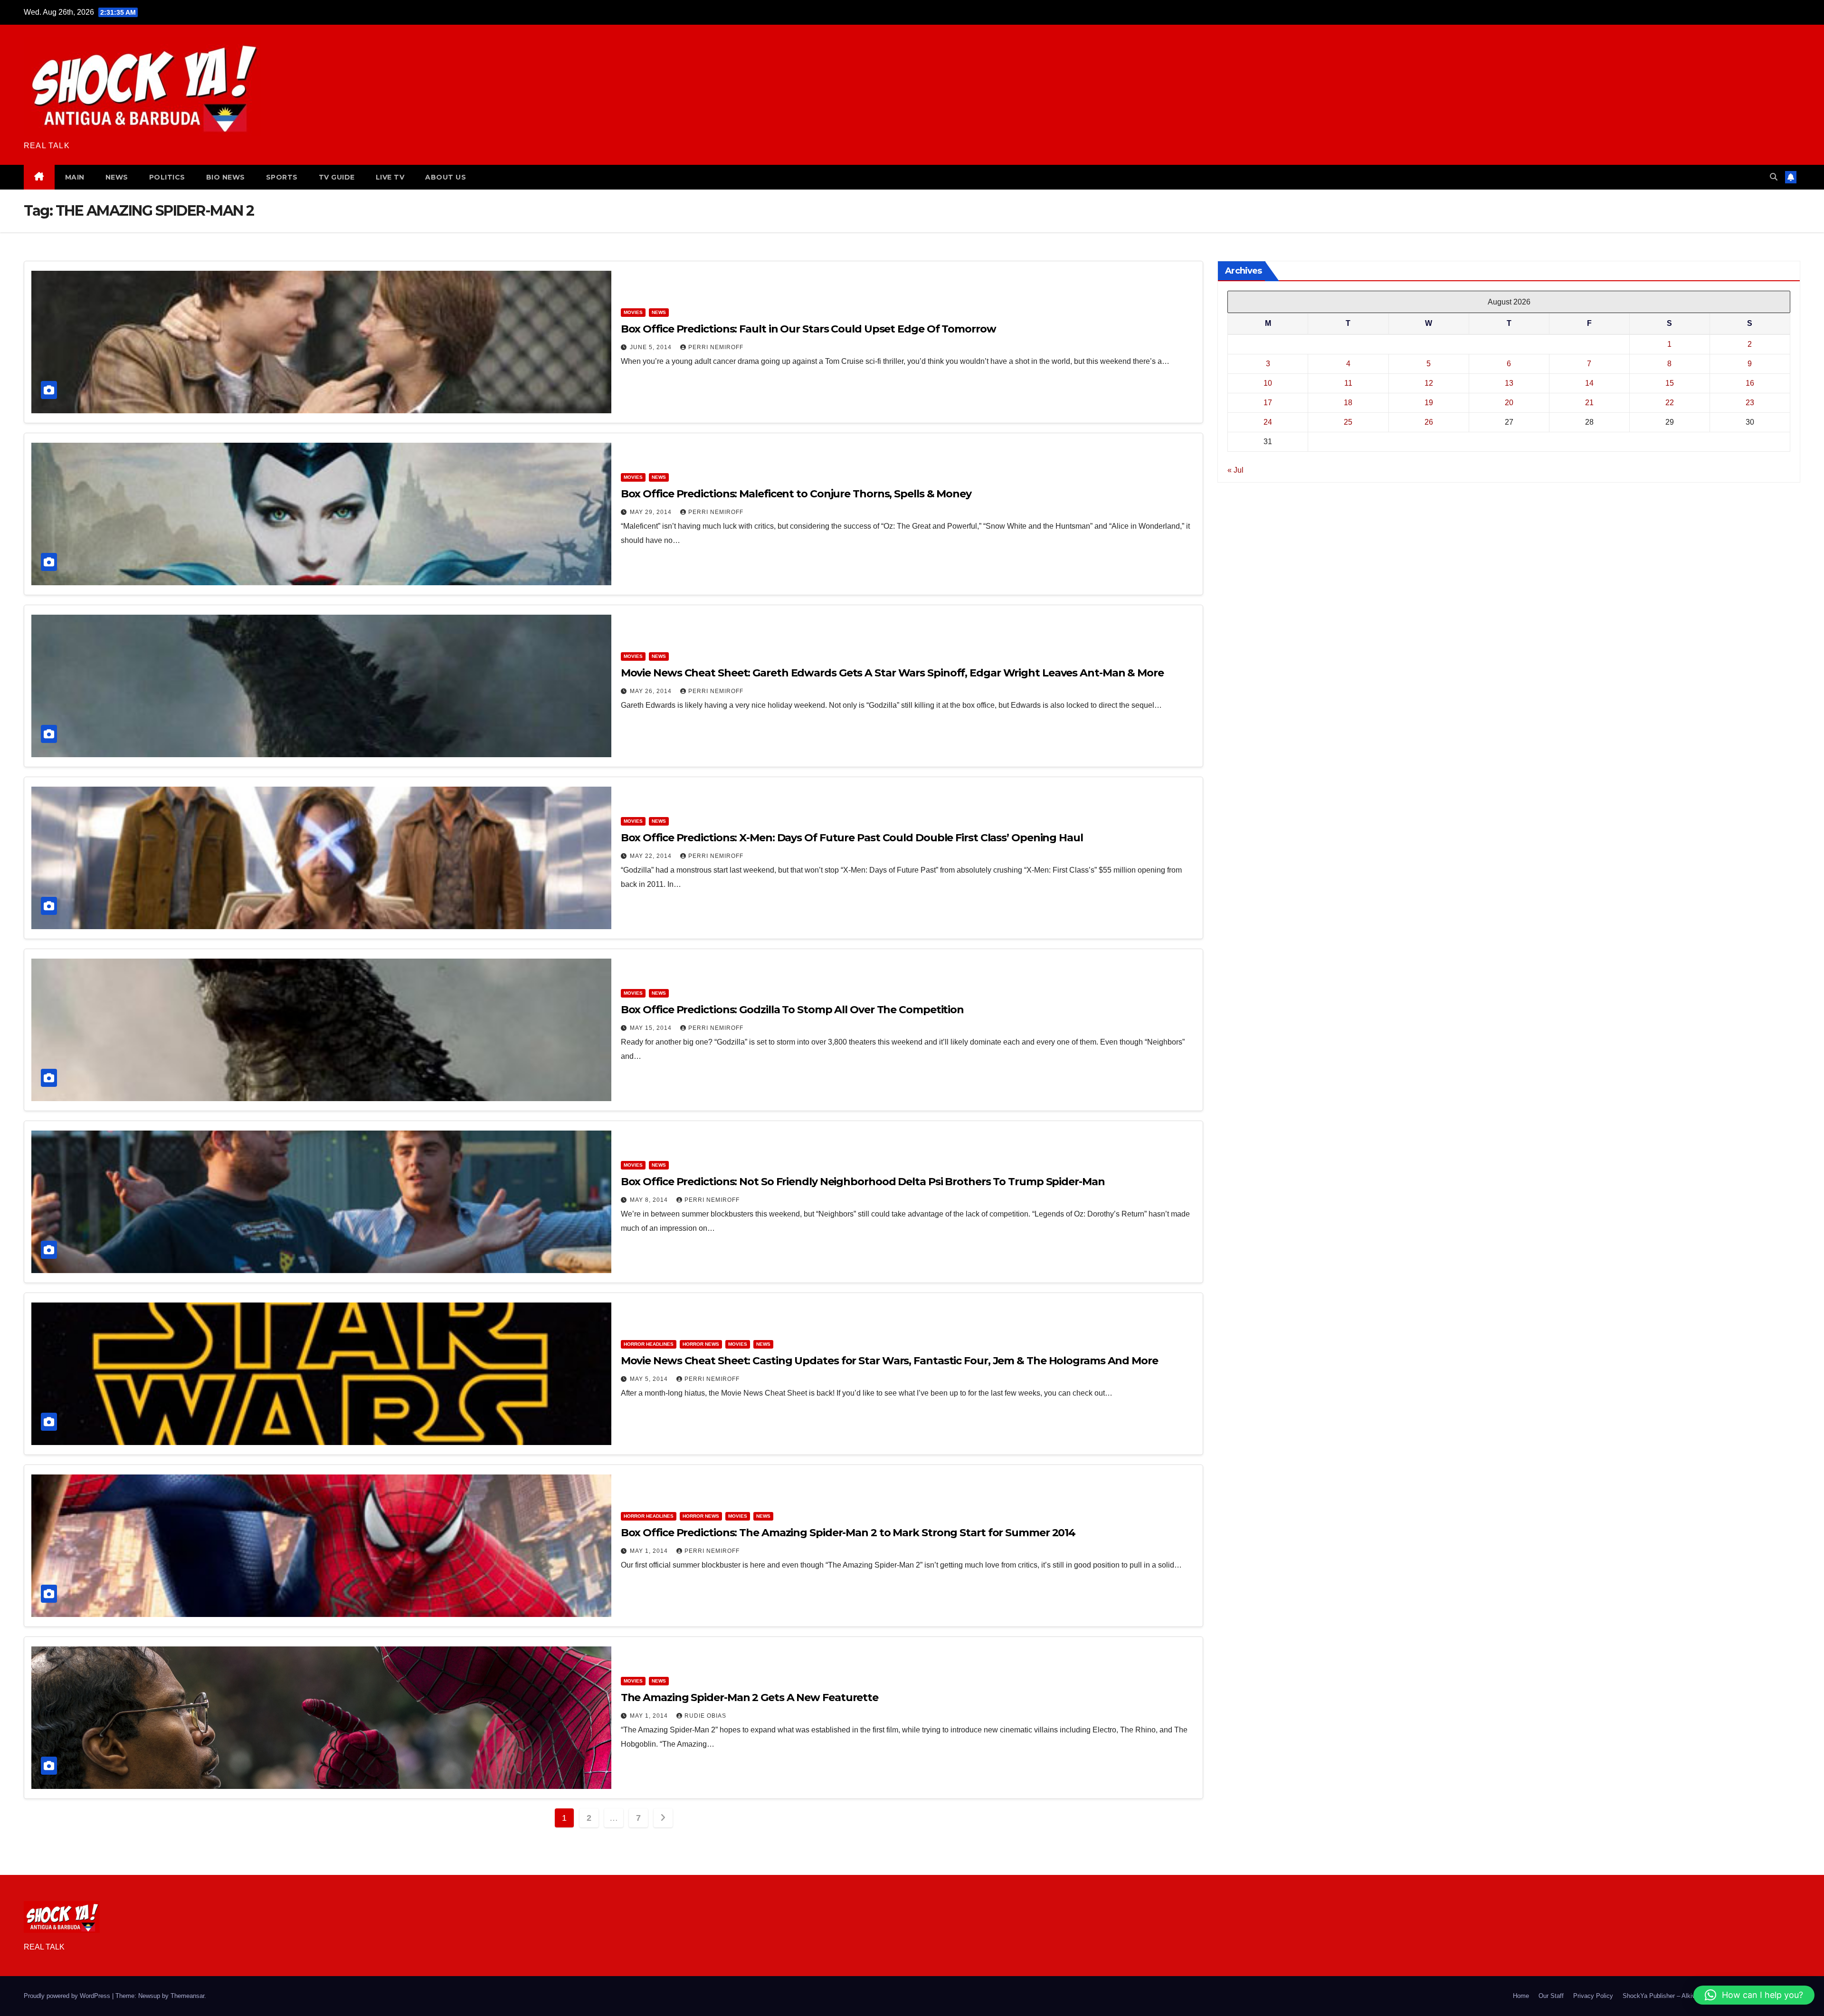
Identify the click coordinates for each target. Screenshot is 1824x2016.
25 (1348, 422)
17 (1268, 403)
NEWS (117, 177)
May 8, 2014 (650, 1200)
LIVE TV (390, 177)
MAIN (75, 177)
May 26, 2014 (652, 691)
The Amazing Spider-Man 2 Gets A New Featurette (750, 1697)
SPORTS (282, 177)
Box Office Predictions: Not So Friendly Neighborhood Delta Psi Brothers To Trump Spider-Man (863, 1182)
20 (1509, 403)
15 (1670, 383)
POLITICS (167, 177)
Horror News (701, 1344)
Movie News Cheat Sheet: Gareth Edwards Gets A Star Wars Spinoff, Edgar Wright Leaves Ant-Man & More (892, 673)
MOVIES (633, 312)
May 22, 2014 (652, 856)
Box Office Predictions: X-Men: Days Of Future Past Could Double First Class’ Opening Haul (852, 838)
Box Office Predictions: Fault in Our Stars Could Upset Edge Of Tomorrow (808, 329)
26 (1429, 422)
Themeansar (187, 1996)
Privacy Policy (1593, 1996)
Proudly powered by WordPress (68, 1996)
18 (1348, 403)
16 (1750, 383)
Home (1521, 1996)
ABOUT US (446, 177)
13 (1509, 383)
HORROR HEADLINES (649, 1344)
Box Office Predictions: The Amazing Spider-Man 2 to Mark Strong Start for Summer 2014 (848, 1533)
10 (1268, 383)
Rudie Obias (705, 1716)
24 (1268, 422)
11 (1348, 383)
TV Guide (337, 177)
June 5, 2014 (652, 347)
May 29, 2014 (652, 512)
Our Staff (1551, 1996)
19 (1429, 403)
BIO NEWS (226, 177)
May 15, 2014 (652, 1028)
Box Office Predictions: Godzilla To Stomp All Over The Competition (792, 1010)
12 (1429, 383)
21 (1589, 403)
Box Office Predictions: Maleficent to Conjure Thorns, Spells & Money (796, 494)
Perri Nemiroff (716, 347)
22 (1670, 403)
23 (1750, 403)
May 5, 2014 (650, 1379)
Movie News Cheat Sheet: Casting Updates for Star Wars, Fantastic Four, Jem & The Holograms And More (889, 1361)
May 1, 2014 (650, 1551)
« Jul (1235, 470)
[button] (1774, 177)
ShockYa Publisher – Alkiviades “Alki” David (1683, 1996)
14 (1589, 383)
